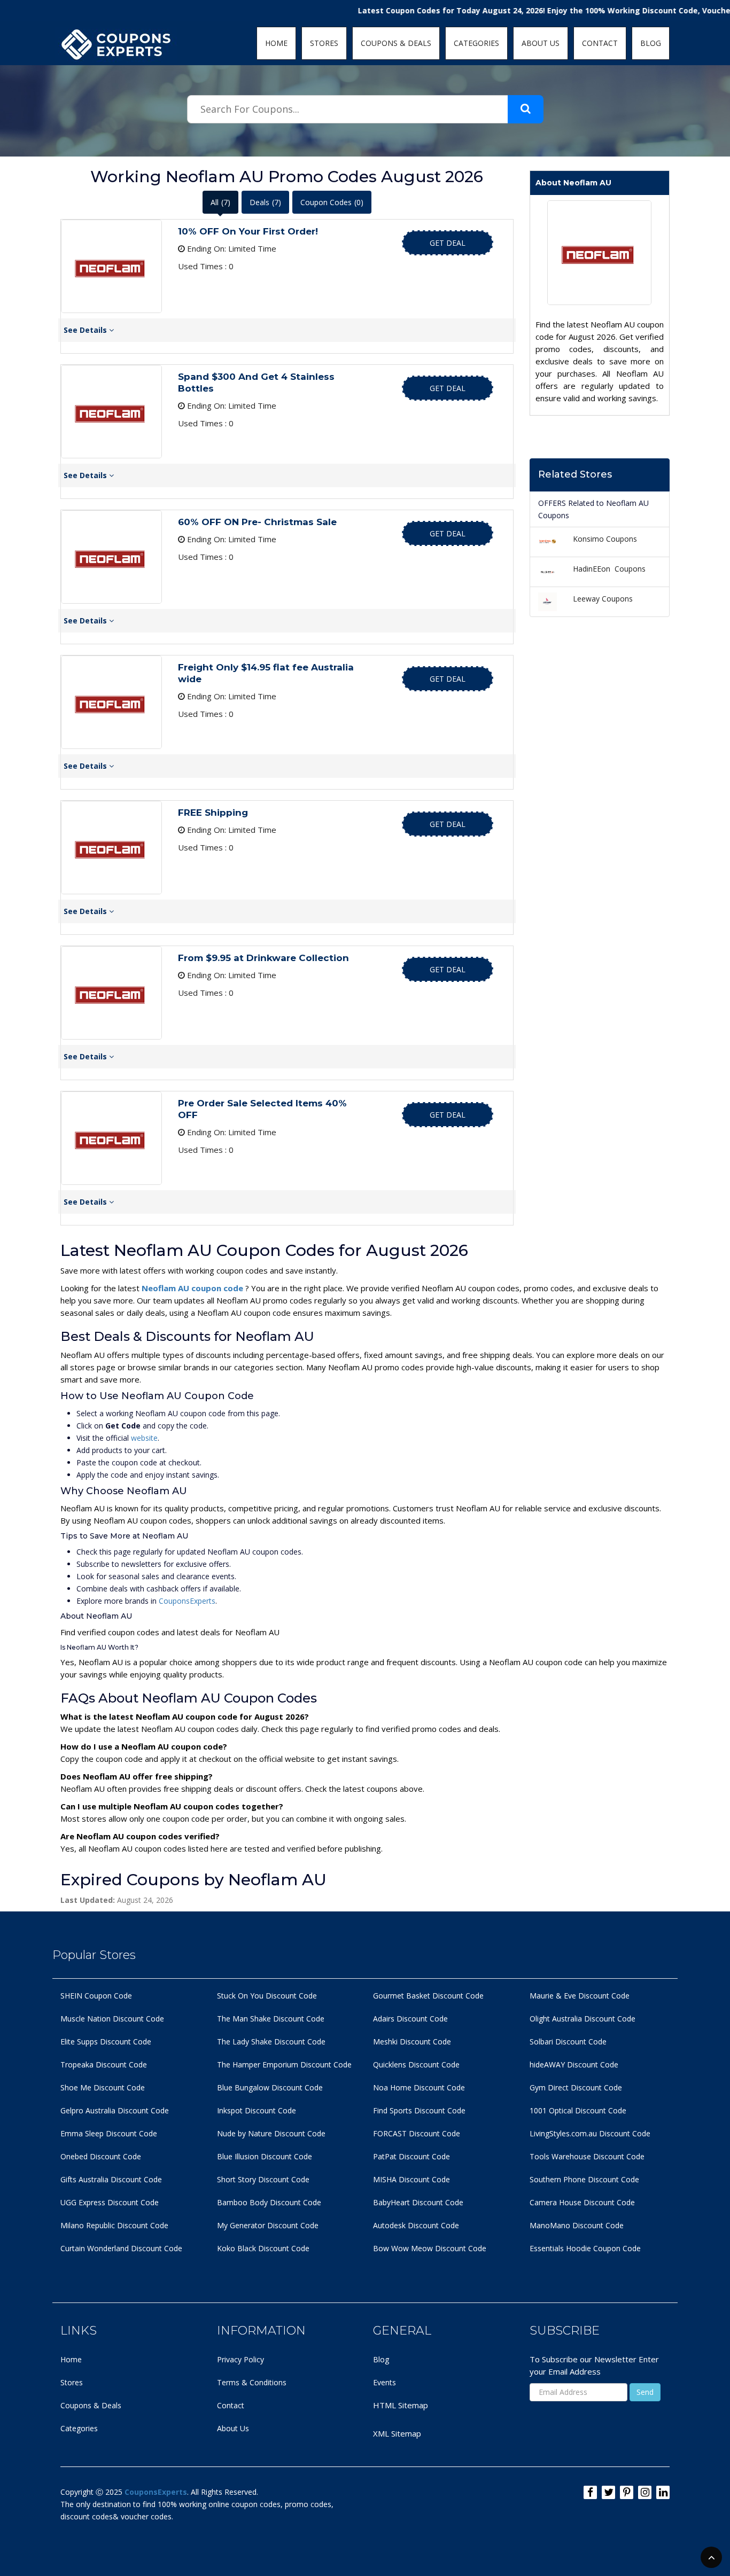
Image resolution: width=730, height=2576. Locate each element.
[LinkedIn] (663, 2492)
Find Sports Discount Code (419, 2110)
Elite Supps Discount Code (106, 2042)
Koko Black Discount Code (263, 2248)
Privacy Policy (240, 2359)
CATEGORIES (476, 43)
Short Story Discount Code (263, 2179)
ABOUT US (541, 43)
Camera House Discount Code (582, 2202)
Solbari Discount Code (568, 2042)
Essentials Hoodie (560, 2248)
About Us (233, 2428)
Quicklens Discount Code (416, 2064)
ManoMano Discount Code (577, 2225)
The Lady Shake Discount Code (271, 2042)
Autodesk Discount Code (416, 2225)
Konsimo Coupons (605, 539)
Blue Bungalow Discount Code (270, 2087)
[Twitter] (608, 2492)
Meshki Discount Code (412, 2042)
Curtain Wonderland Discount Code (121, 2248)
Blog (381, 2359)
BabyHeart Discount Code (418, 2202)
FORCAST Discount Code (417, 2133)
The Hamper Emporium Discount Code (284, 2064)
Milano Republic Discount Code (114, 2225)
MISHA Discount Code (411, 2179)
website (144, 1438)
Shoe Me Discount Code (103, 2087)
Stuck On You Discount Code (267, 1996)
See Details (86, 330)
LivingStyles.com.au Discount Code (590, 2133)
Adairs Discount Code (410, 2019)
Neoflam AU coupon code (193, 1288)
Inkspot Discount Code (257, 2110)
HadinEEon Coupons (609, 569)
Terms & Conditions (252, 2382)
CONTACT (600, 43)
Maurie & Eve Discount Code (580, 1996)
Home (71, 2359)
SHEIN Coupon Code (96, 1996)
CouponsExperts (187, 1601)
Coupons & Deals (91, 2405)
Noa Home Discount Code (419, 2087)
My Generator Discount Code (268, 2225)
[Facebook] (590, 2492)
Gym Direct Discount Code (576, 2087)
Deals (265, 202)
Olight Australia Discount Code (583, 2019)
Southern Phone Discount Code (584, 2179)
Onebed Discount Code (101, 2156)
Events (385, 2382)
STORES (324, 43)
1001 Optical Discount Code (578, 2110)
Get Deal (448, 243)
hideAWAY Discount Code (574, 2064)
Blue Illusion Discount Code (265, 2156)
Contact (231, 2405)
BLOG (651, 43)
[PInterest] (627, 2492)
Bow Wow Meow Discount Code (430, 2248)
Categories (79, 2428)
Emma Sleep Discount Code (109, 2133)
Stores (72, 2382)
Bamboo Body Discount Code (269, 2202)
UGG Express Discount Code (110, 2202)
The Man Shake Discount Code (271, 2019)
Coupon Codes (332, 202)
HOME (276, 43)
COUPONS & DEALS (396, 43)
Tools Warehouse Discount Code (587, 2156)
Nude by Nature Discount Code (271, 2133)
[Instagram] (645, 2492)
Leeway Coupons (603, 599)
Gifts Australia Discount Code (111, 2179)
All (220, 202)
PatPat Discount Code (411, 2156)
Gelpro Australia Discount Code (115, 2110)
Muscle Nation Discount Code (112, 2019)
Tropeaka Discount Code (104, 2064)
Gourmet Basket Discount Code (428, 1996)
